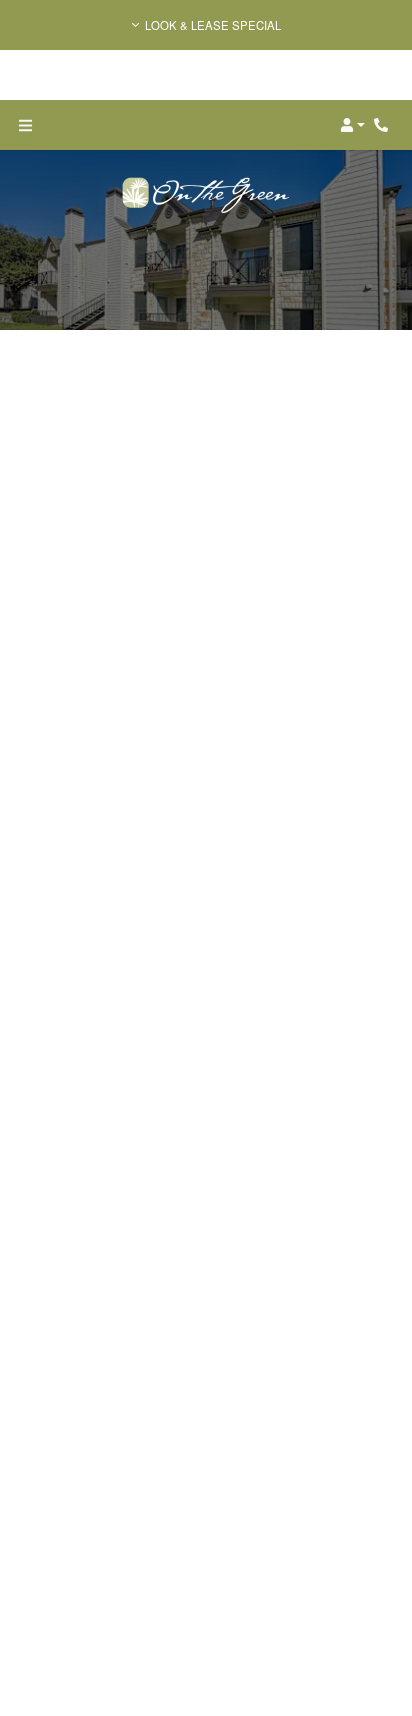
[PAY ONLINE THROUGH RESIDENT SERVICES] (206, 1441)
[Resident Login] (101, 424)
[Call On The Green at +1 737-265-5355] (384, 125)
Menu (378, 396)
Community (126, 1030)
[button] (206, 25)
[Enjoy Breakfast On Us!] (206, 767)
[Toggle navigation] (25, 125)
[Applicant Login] (198, 424)
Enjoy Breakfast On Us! (192, 895)
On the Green (171, 940)
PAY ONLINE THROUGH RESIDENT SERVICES (202, 1614)
